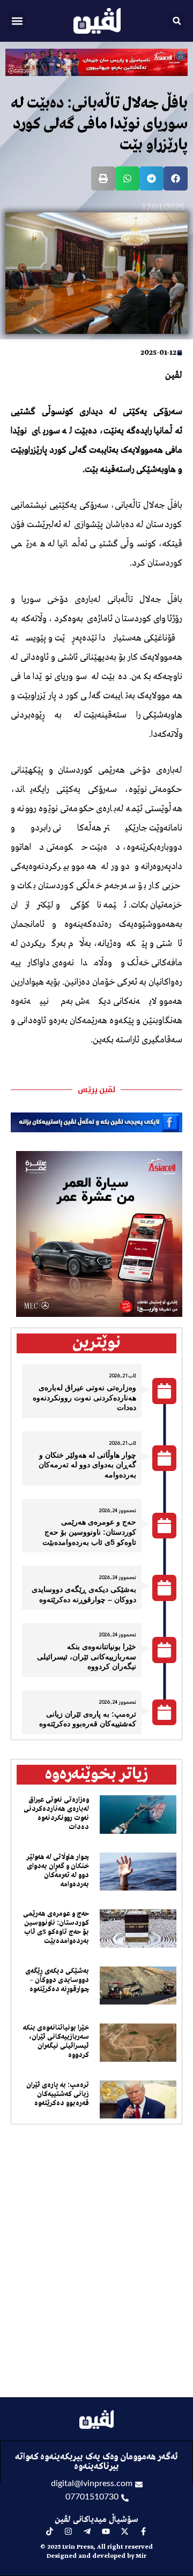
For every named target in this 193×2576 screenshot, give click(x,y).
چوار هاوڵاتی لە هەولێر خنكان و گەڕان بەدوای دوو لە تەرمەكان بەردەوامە (87, 1465)
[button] (17, 21)
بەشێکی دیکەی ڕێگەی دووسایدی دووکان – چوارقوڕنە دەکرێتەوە (57, 1980)
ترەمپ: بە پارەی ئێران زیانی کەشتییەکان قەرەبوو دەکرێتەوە (58, 2094)
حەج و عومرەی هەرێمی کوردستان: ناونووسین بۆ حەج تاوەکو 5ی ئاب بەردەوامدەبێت (89, 1532)
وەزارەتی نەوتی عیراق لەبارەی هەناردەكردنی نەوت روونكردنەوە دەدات (84, 1397)
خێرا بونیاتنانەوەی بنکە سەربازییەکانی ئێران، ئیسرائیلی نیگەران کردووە (87, 1656)
